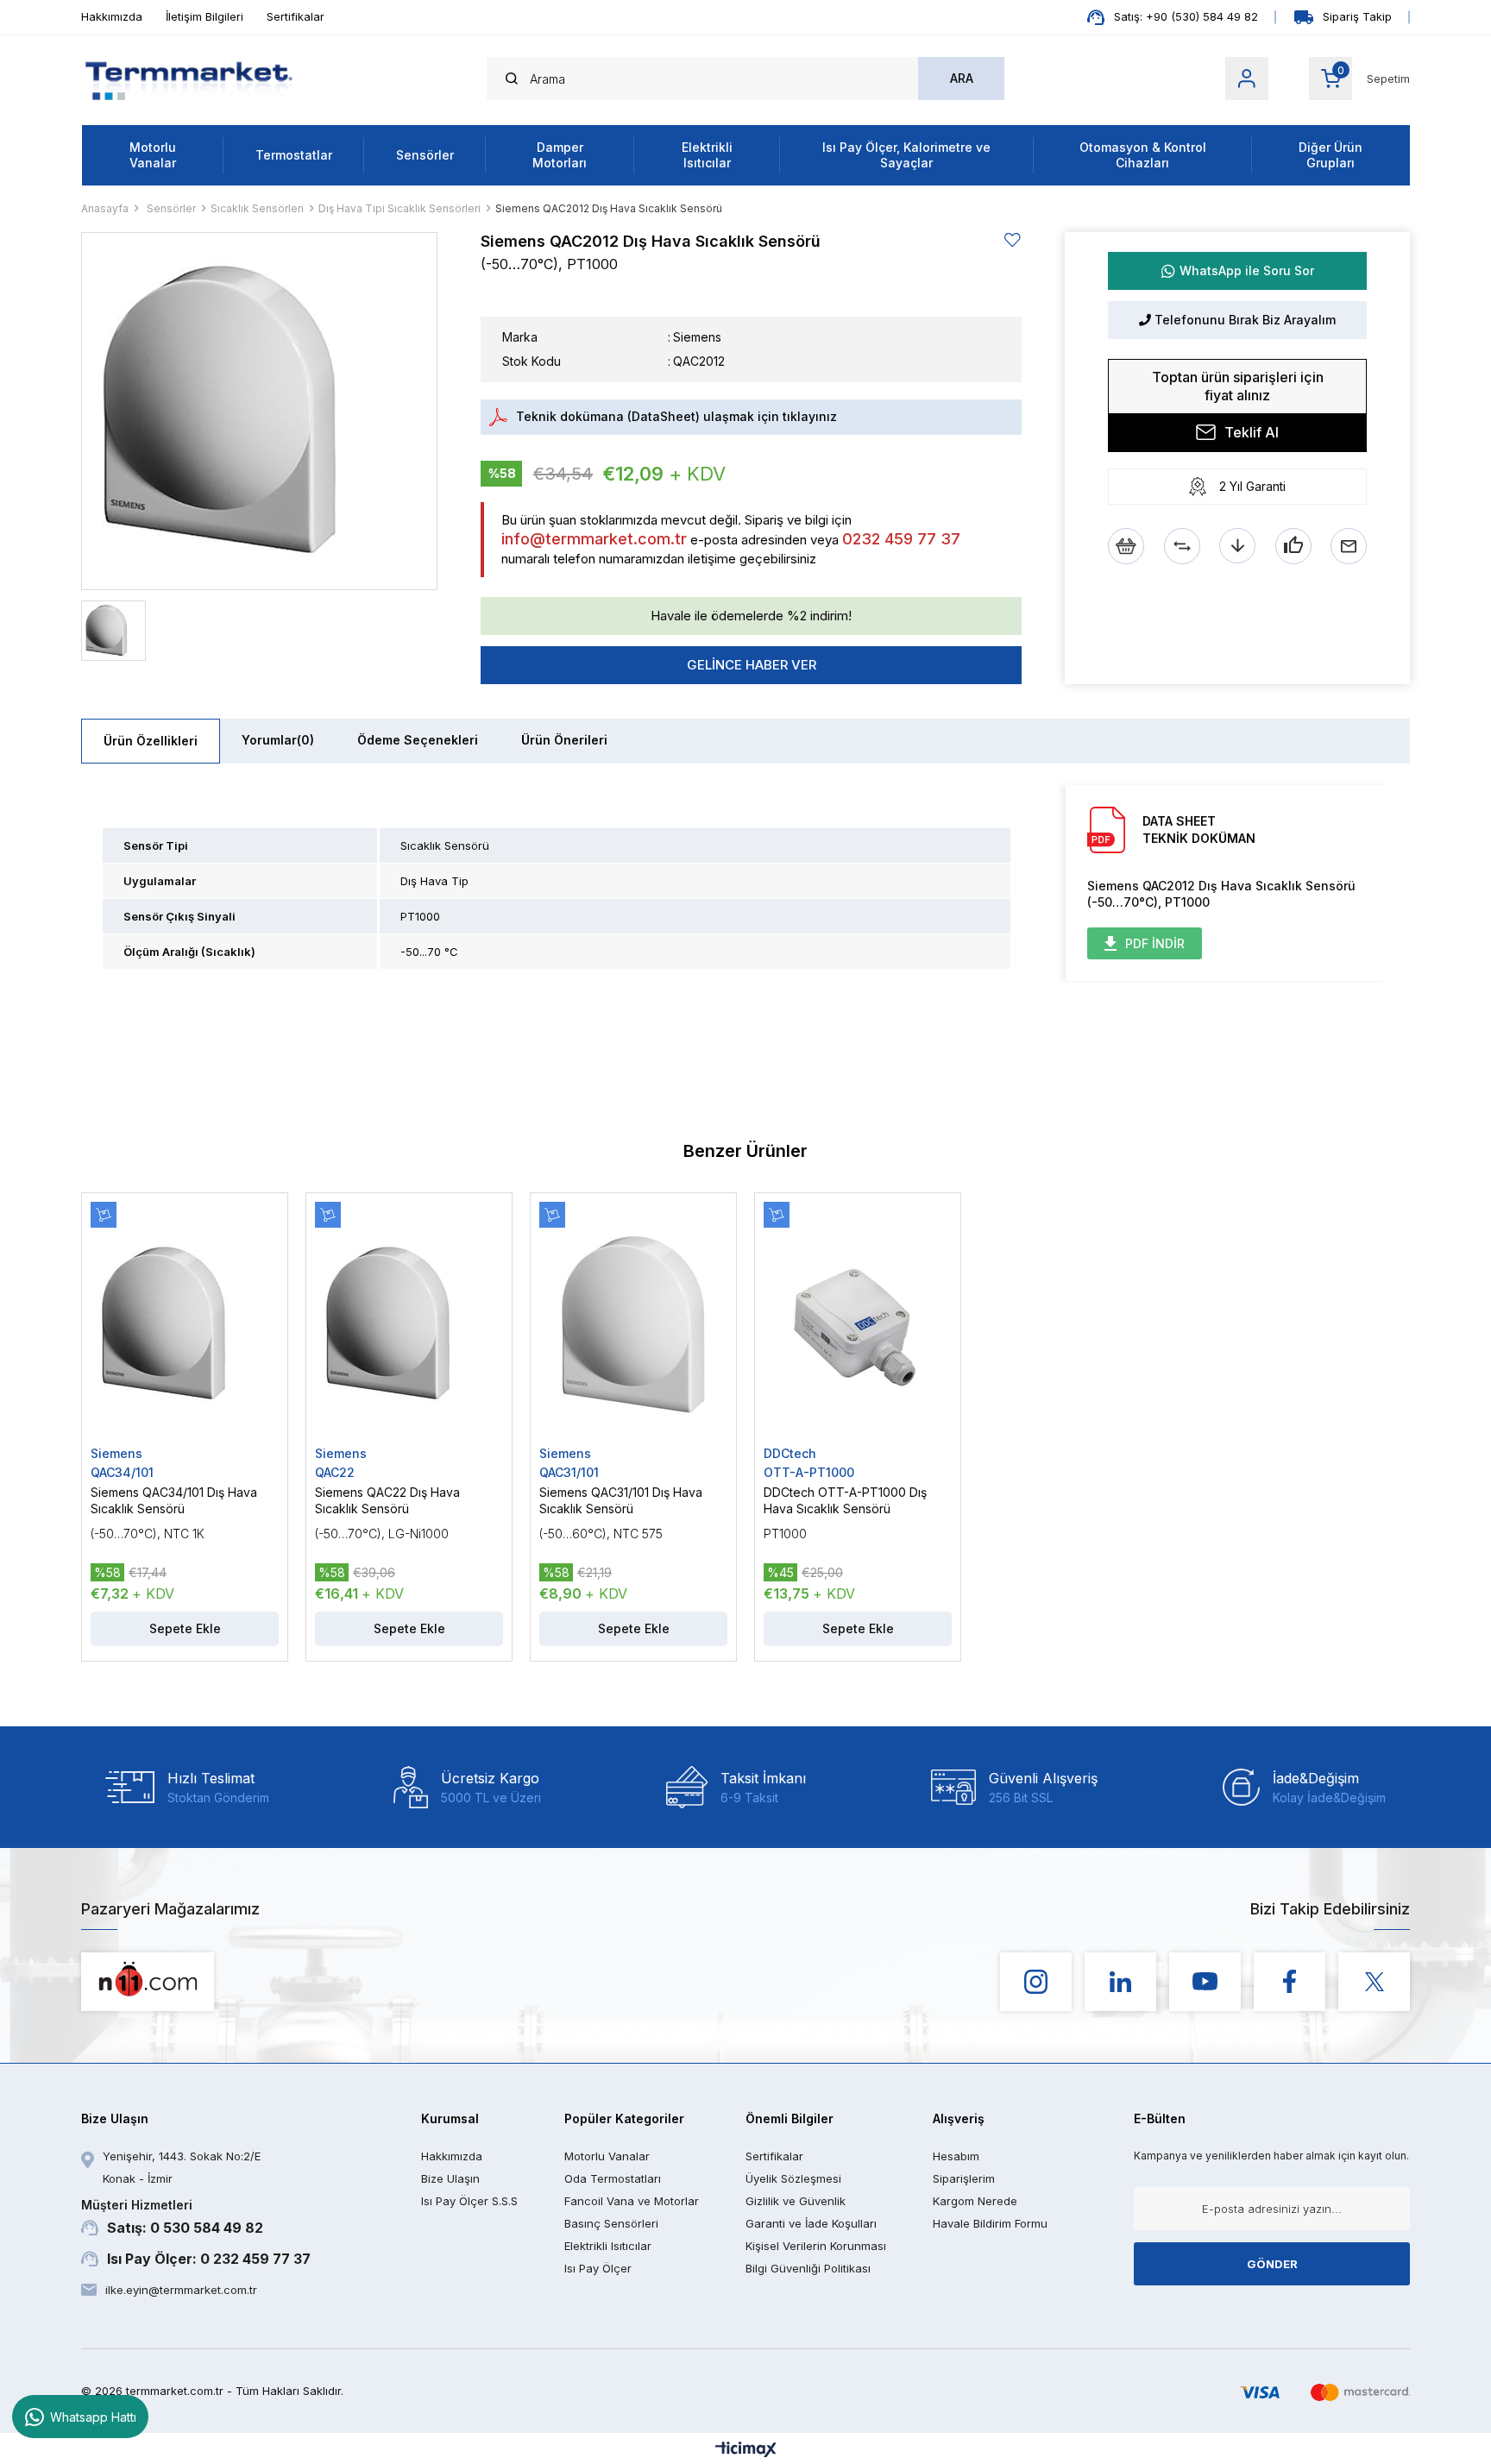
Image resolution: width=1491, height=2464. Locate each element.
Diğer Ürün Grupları (1331, 155)
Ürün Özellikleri (151, 741)
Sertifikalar (296, 16)
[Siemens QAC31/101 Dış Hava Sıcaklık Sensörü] (633, 1324)
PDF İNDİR (1155, 943)
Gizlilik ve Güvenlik (796, 2201)
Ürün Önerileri (564, 740)
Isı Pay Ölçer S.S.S (469, 2201)
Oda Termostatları (613, 2178)
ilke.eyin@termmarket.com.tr (181, 2290)
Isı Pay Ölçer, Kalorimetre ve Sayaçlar (906, 155)
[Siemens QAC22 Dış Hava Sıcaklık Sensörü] (409, 1324)
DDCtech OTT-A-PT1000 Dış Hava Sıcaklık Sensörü (845, 1500)
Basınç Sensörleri (611, 2223)
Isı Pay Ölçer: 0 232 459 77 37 (209, 2259)
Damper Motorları (560, 155)
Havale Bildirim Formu (990, 2223)
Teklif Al (1252, 432)
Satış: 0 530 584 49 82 (172, 2217)
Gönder (1272, 2264)
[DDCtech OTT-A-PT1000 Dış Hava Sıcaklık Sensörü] (858, 1324)
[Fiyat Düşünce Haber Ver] (1237, 546)
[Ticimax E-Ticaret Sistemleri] (746, 2451)
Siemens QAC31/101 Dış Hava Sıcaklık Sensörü (621, 1500)
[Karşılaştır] (1182, 546)
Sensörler (425, 155)
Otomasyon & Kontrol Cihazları (1143, 155)
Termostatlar (294, 155)
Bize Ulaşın (450, 2178)
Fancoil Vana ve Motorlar (632, 2201)
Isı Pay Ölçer (598, 2268)
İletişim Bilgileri (204, 16)
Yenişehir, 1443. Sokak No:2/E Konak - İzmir (182, 2167)
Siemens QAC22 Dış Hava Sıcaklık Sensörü (387, 1500)
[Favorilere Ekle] (1013, 240)
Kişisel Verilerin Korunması (816, 2246)
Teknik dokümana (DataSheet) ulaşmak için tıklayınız (676, 416)
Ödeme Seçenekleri (418, 740)
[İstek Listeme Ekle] (1126, 546)
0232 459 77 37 (901, 539)
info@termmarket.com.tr (594, 539)
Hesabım (956, 2156)
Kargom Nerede (975, 2201)
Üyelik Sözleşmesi (793, 2178)
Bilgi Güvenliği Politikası (808, 2268)
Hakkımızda (112, 16)
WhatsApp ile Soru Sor (1247, 270)
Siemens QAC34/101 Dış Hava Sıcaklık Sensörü (174, 1500)
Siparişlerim (964, 2178)
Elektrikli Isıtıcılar (707, 155)
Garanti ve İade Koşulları (811, 2223)
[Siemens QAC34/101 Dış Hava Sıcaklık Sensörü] (185, 1324)
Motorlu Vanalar (153, 155)
